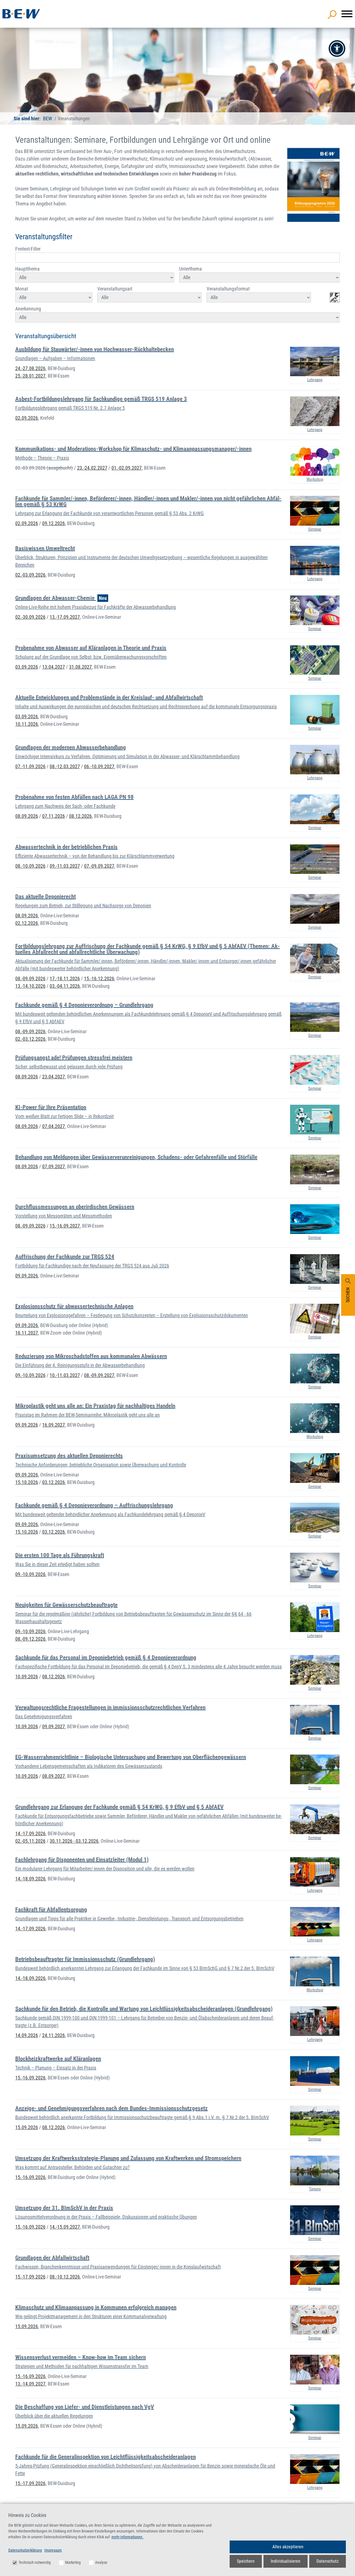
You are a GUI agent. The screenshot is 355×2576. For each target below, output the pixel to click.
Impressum (53, 2550)
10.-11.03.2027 (65, 1375)
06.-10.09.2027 (99, 766)
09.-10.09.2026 (30, 1375)
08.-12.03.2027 (65, 766)
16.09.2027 (54, 1425)
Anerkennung (28, 309)
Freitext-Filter (28, 249)
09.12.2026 (54, 523)
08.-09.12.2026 (30, 1639)
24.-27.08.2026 (30, 368)
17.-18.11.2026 (65, 978)
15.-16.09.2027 (65, 1226)
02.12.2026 (27, 923)
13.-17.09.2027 (65, 617)
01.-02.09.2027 (127, 468)
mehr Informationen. (127, 2537)
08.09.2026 (27, 816)
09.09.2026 (27, 1276)
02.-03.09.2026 (44, 468)
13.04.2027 (54, 667)
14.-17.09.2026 (30, 1833)
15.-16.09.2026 (30, 2078)
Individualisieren (286, 2561)
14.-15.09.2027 (65, 2227)
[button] (337, 49)
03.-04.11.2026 (65, 986)
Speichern (246, 2561)
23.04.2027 (54, 1077)
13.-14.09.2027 (30, 2384)
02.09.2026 (27, 418)
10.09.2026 (27, 1677)
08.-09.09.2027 (99, 1375)
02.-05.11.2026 (30, 1841)
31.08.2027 (80, 667)
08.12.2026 (80, 816)
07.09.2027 (54, 1166)
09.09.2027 (54, 1726)
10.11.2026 (27, 724)
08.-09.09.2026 (30, 978)
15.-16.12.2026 (99, 978)
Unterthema (191, 269)
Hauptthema (27, 269)
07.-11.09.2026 (30, 766)
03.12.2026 (54, 1482)
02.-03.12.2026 (30, 1039)
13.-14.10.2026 (30, 986)
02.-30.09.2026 (30, 617)
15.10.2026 (27, 1482)
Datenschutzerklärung (25, 2550)
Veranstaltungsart (115, 289)
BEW (48, 119)
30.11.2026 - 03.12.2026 (74, 1841)
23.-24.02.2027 (92, 468)
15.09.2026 (27, 2127)
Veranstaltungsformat (228, 289)
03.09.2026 (27, 667)
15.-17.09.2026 (30, 2277)
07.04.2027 (54, 1126)
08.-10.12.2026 (65, 2277)
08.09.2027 (54, 1776)
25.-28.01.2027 (30, 376)
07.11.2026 (54, 816)
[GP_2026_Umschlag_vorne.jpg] (313, 185)
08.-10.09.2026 (30, 866)
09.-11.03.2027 (65, 866)
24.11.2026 (54, 2035)
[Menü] (347, 14)
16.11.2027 (27, 1333)
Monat (22, 289)
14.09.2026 (27, 2035)
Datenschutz (328, 2561)
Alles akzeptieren (288, 2547)
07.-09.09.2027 (99, 866)
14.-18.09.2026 (30, 1879)
